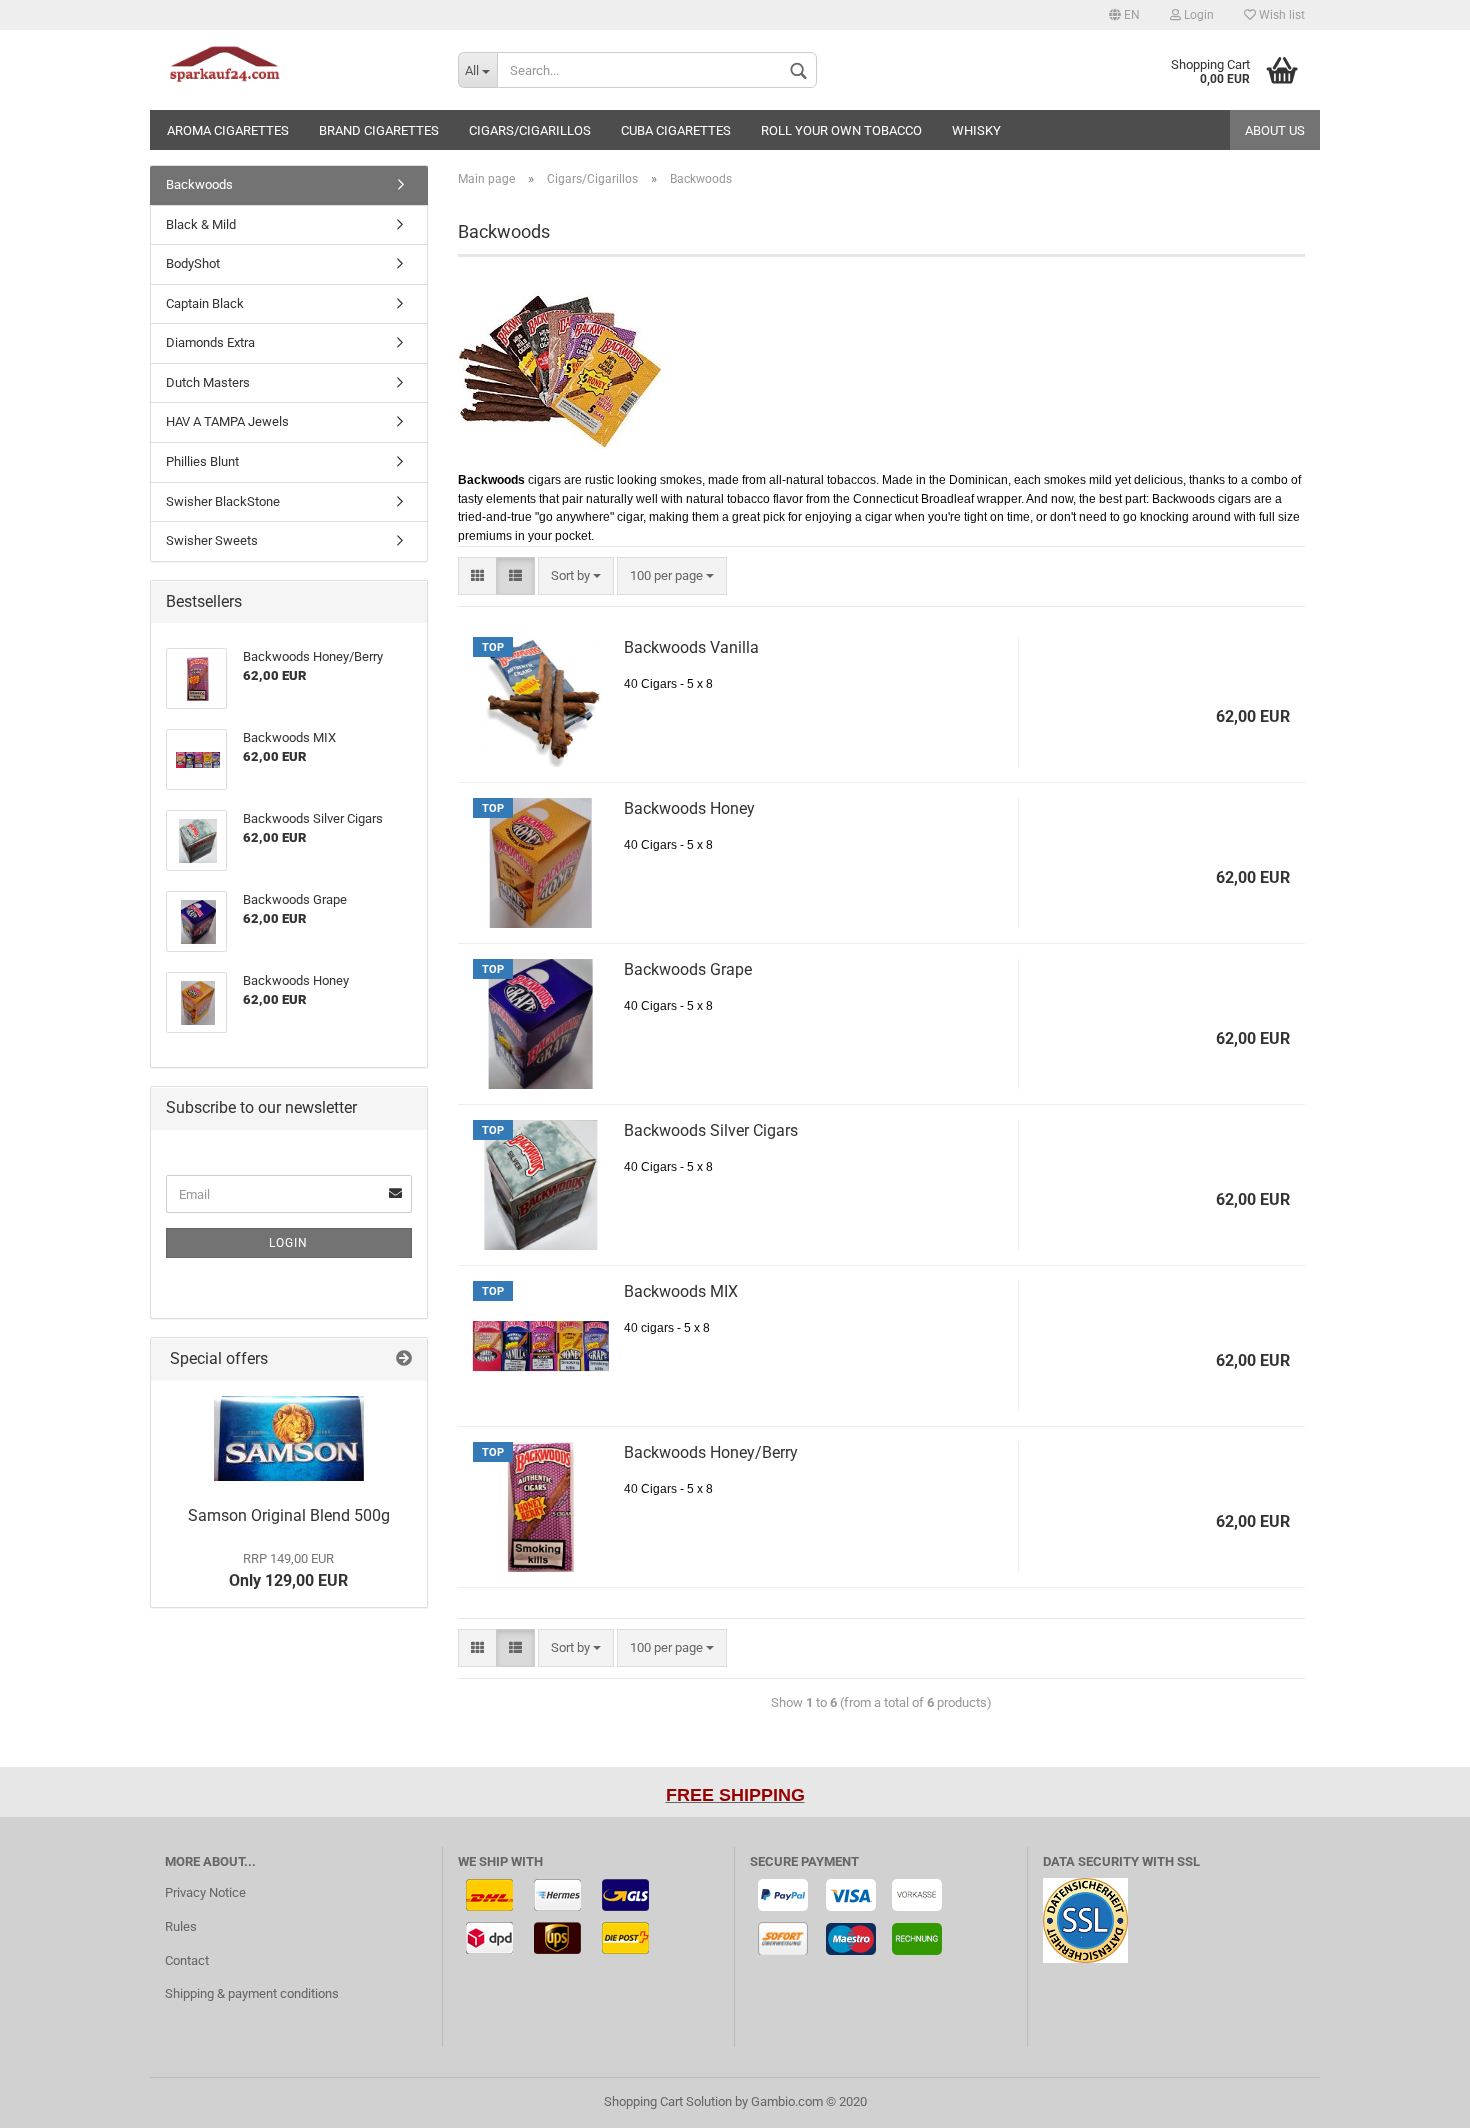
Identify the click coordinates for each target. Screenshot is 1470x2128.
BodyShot (193, 263)
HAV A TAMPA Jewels (227, 421)
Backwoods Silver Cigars (711, 1130)
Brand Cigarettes (379, 130)
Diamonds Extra (210, 342)
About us (1275, 130)
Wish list (1280, 15)
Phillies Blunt (202, 461)
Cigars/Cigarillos (530, 130)
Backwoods (199, 184)
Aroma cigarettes (228, 130)
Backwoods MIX (681, 1291)
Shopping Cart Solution (668, 2101)
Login (1197, 15)
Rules (181, 1926)
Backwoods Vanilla (691, 647)
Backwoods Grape (688, 969)
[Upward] (1415, 2098)
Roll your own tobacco (841, 130)
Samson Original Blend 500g (289, 1515)
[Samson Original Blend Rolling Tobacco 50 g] (289, 1438)
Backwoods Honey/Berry (711, 1452)
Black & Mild (201, 224)
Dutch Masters (208, 382)
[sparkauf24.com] (296, 70)
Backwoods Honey (689, 808)
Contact (187, 1960)
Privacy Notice (205, 1892)
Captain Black (205, 303)
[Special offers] (404, 1359)
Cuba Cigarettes (676, 130)
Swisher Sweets (212, 540)
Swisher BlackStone (223, 501)
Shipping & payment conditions (252, 1993)
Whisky (976, 130)
